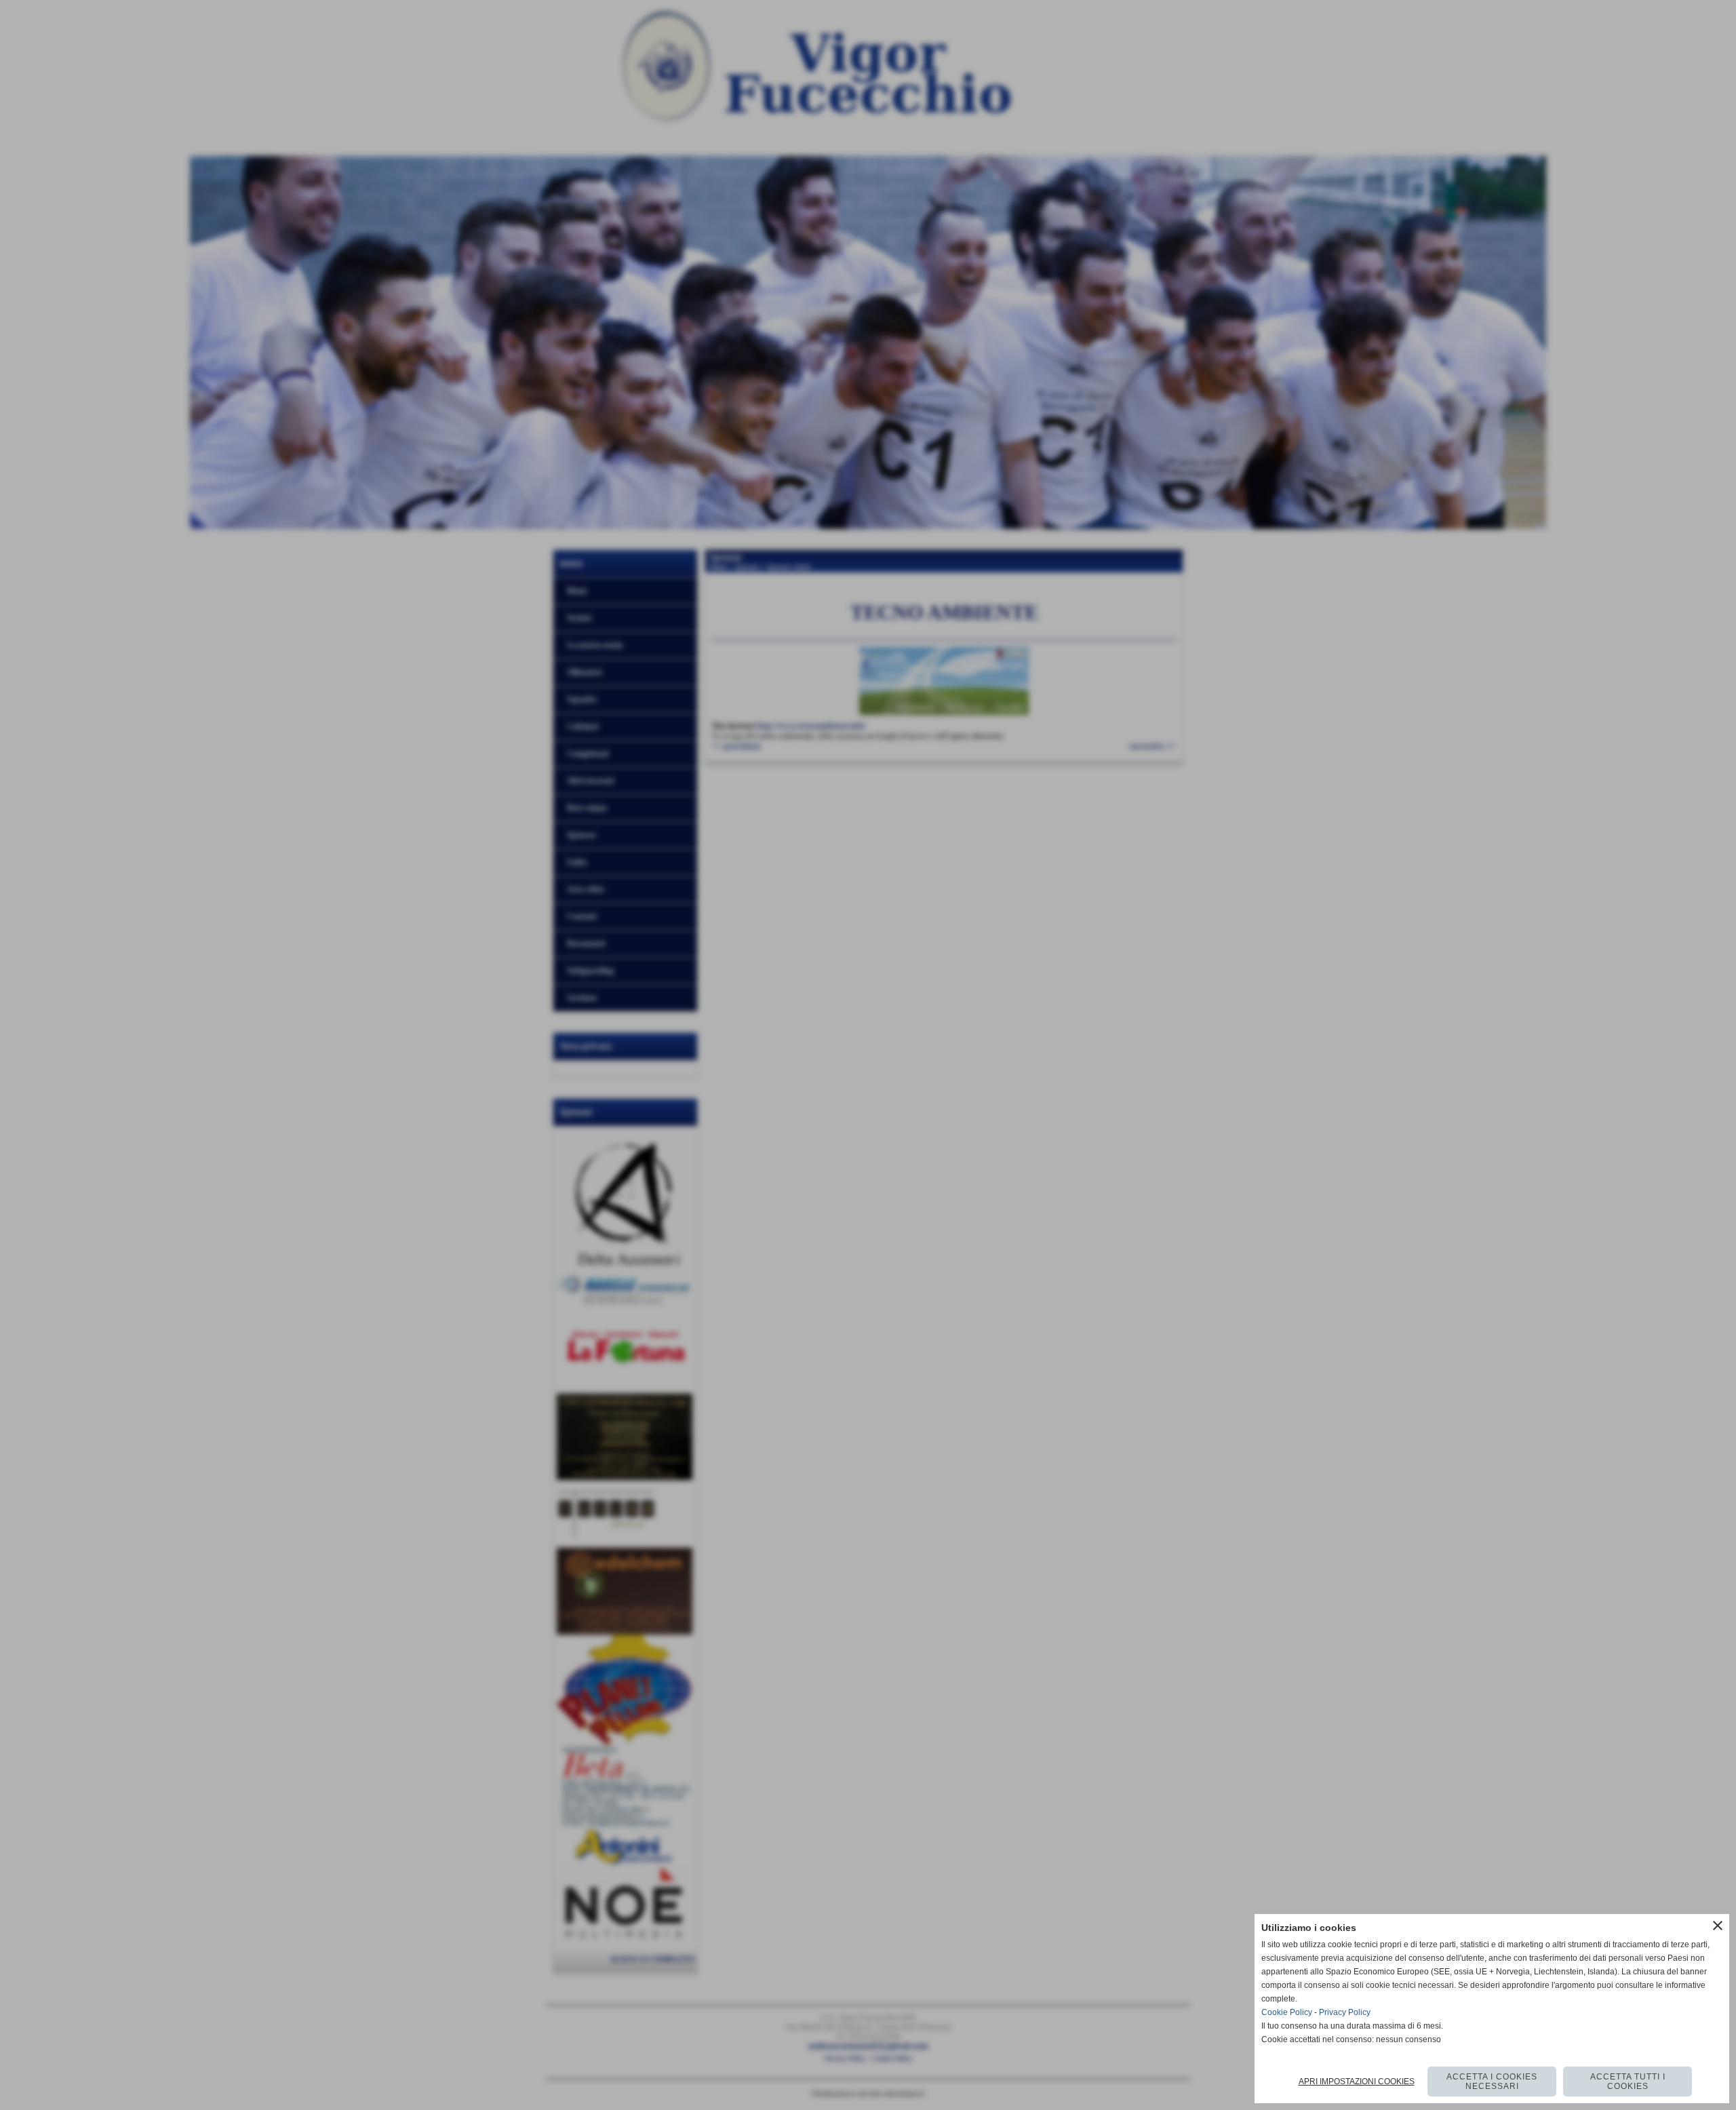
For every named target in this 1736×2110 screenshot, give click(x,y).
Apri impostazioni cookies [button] (1357, 2082)
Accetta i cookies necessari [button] (1492, 2082)
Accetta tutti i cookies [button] (1628, 2082)
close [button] (1718, 1926)
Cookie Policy (1287, 2012)
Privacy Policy (1345, 2012)
